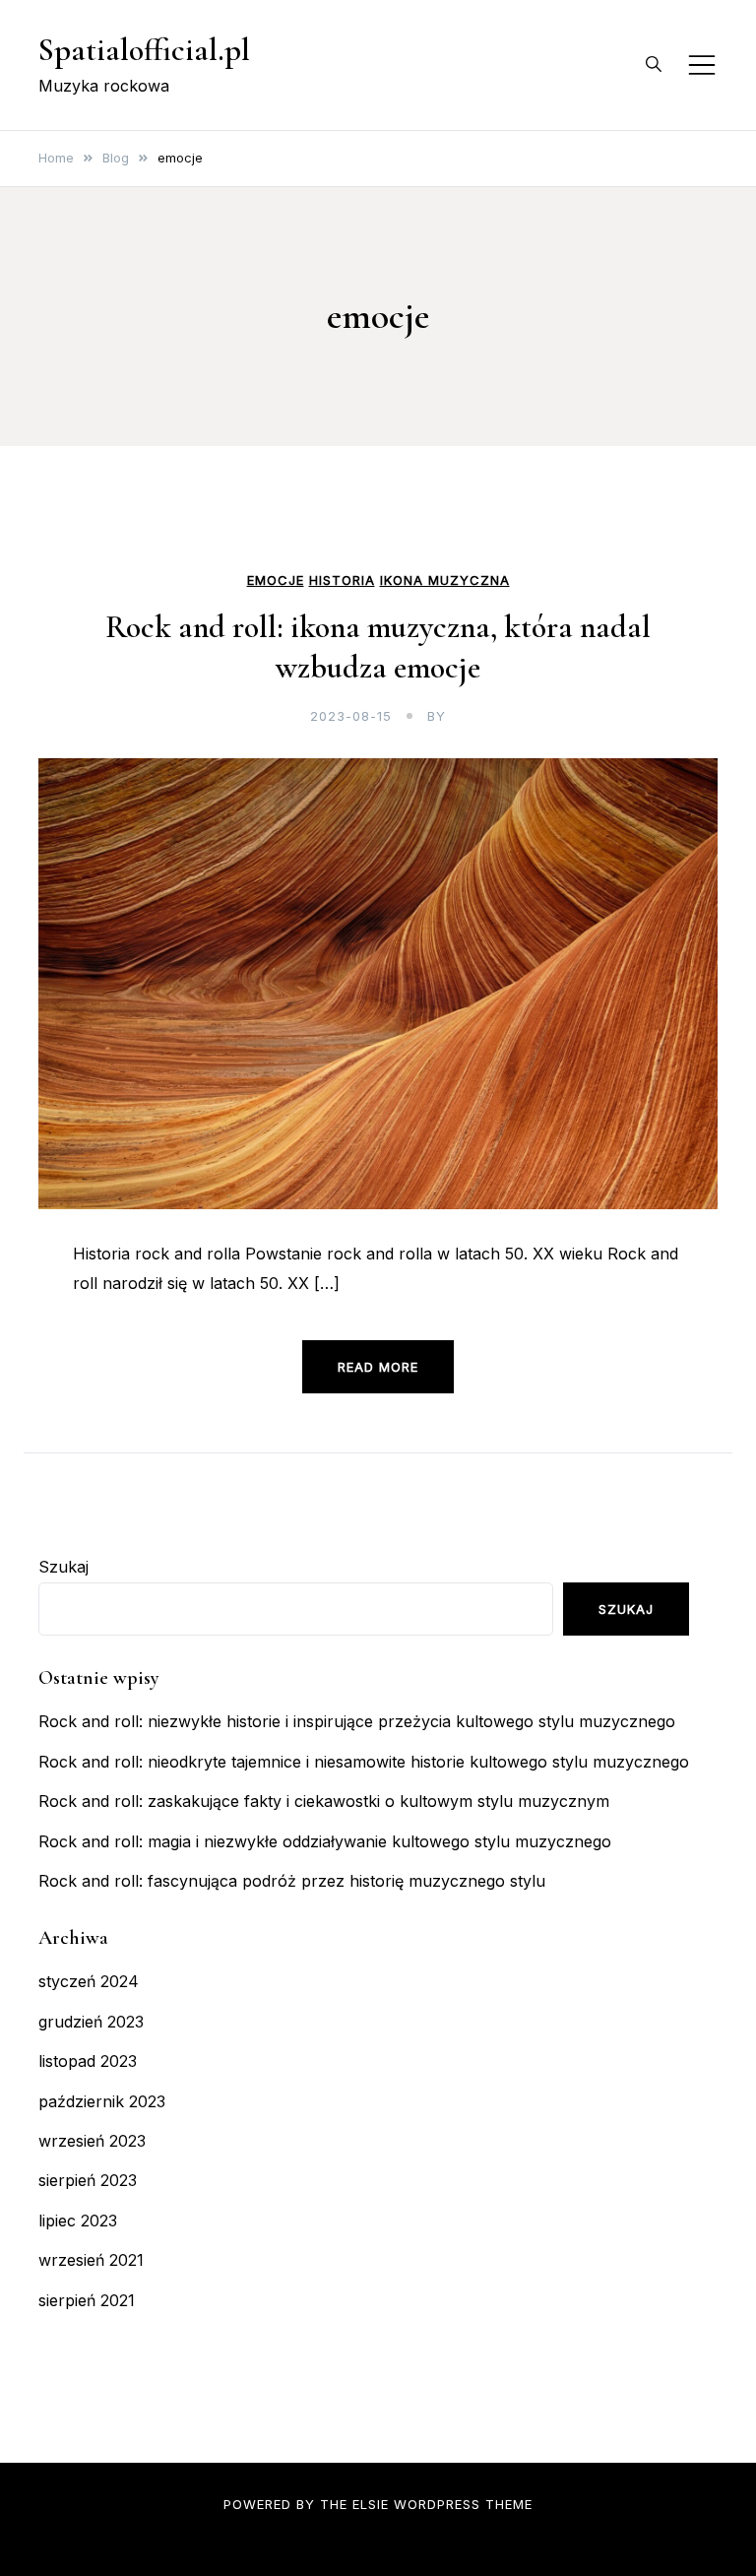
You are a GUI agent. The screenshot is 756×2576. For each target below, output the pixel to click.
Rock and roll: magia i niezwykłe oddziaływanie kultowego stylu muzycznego (325, 1841)
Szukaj (63, 1567)
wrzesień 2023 (92, 2141)
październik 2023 (102, 2101)
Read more (378, 1367)
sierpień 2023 (88, 2180)
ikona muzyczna (445, 580)
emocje (276, 580)
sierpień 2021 (87, 2300)
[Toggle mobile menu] (702, 65)
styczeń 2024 (89, 1981)
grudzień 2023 (91, 2022)
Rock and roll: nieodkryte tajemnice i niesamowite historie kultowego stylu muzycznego (364, 1762)
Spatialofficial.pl (144, 50)
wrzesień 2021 (91, 2260)
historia (342, 580)
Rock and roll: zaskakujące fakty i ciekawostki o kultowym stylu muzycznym (324, 1801)
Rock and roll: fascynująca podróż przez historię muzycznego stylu (292, 1881)
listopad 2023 (88, 2061)
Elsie (371, 2504)
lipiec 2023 (78, 2221)
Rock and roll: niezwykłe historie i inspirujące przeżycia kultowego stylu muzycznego (357, 1721)
